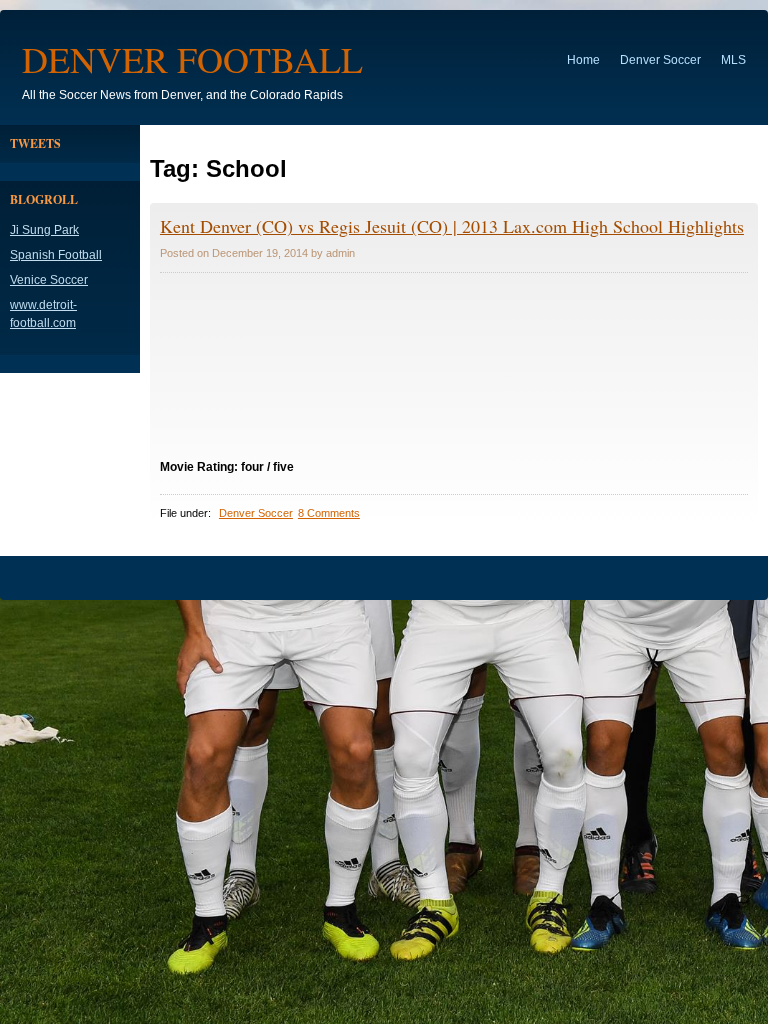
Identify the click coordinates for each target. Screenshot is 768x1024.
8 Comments (329, 513)
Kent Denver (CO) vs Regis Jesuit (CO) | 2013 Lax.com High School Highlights (452, 226)
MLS (733, 60)
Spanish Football (56, 255)
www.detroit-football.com (43, 314)
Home (583, 60)
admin (340, 253)
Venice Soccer (49, 280)
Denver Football (192, 59)
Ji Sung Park (44, 230)
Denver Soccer (660, 60)
